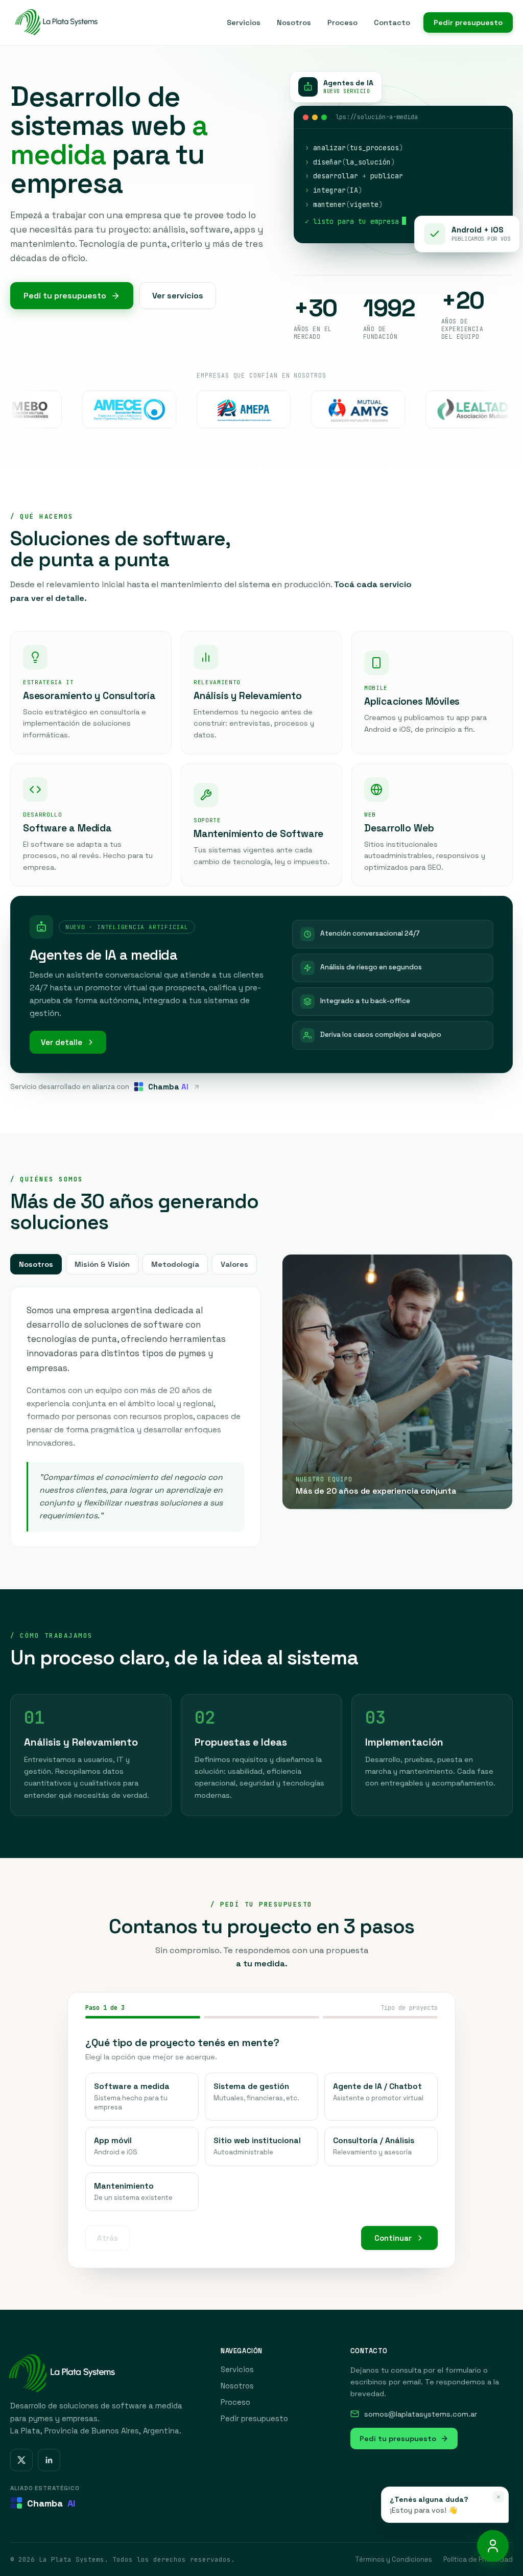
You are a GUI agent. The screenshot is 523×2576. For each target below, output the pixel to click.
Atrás (108, 2237)
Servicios (244, 22)
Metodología (175, 1264)
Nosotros (294, 22)
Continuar (393, 2237)
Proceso (342, 22)
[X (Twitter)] (21, 2460)
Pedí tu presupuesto (65, 296)
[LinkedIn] (49, 2460)
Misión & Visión (102, 1264)
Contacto (392, 22)
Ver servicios (178, 296)
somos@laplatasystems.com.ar (421, 2414)
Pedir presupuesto (468, 22)
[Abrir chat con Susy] (493, 2546)
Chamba (51, 2503)
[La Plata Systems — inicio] (55, 22)
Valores (234, 1264)
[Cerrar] (498, 2497)
